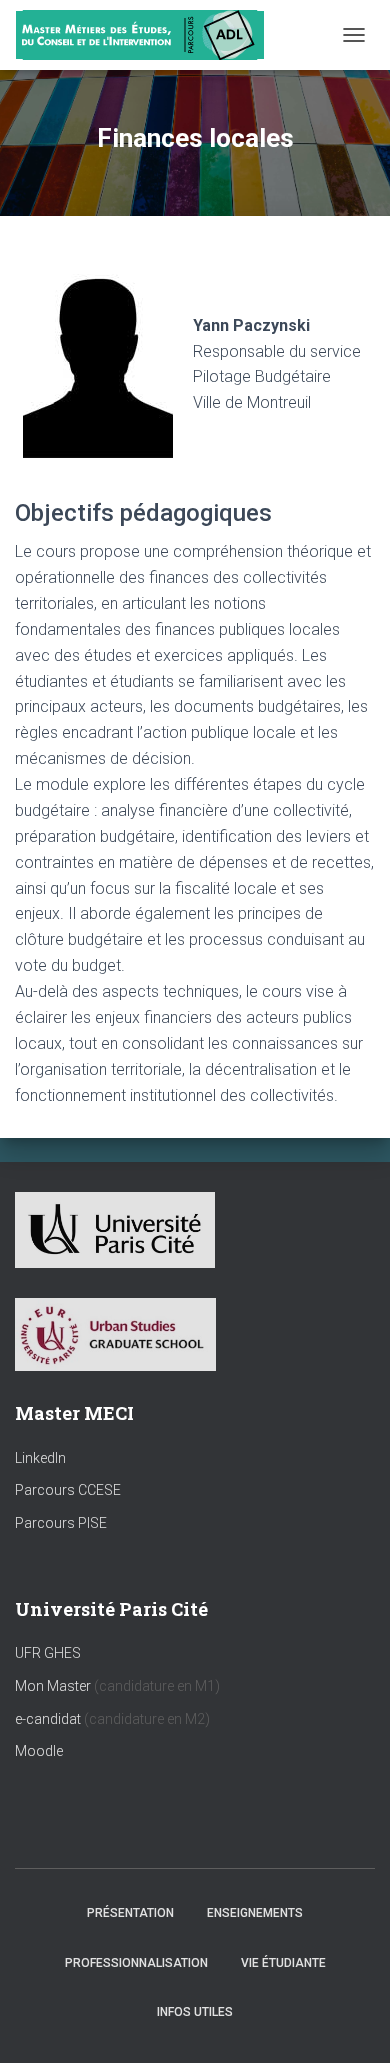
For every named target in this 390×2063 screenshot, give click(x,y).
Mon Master (53, 1686)
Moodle (39, 1751)
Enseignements (255, 1913)
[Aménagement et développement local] (147, 35)
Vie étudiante (283, 1963)
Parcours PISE (61, 1523)
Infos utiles (195, 2012)
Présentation (130, 1913)
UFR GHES (48, 1653)
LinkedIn (40, 1458)
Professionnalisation (136, 1963)
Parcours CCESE (68, 1490)
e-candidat (49, 1719)
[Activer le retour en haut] (350, 2023)
